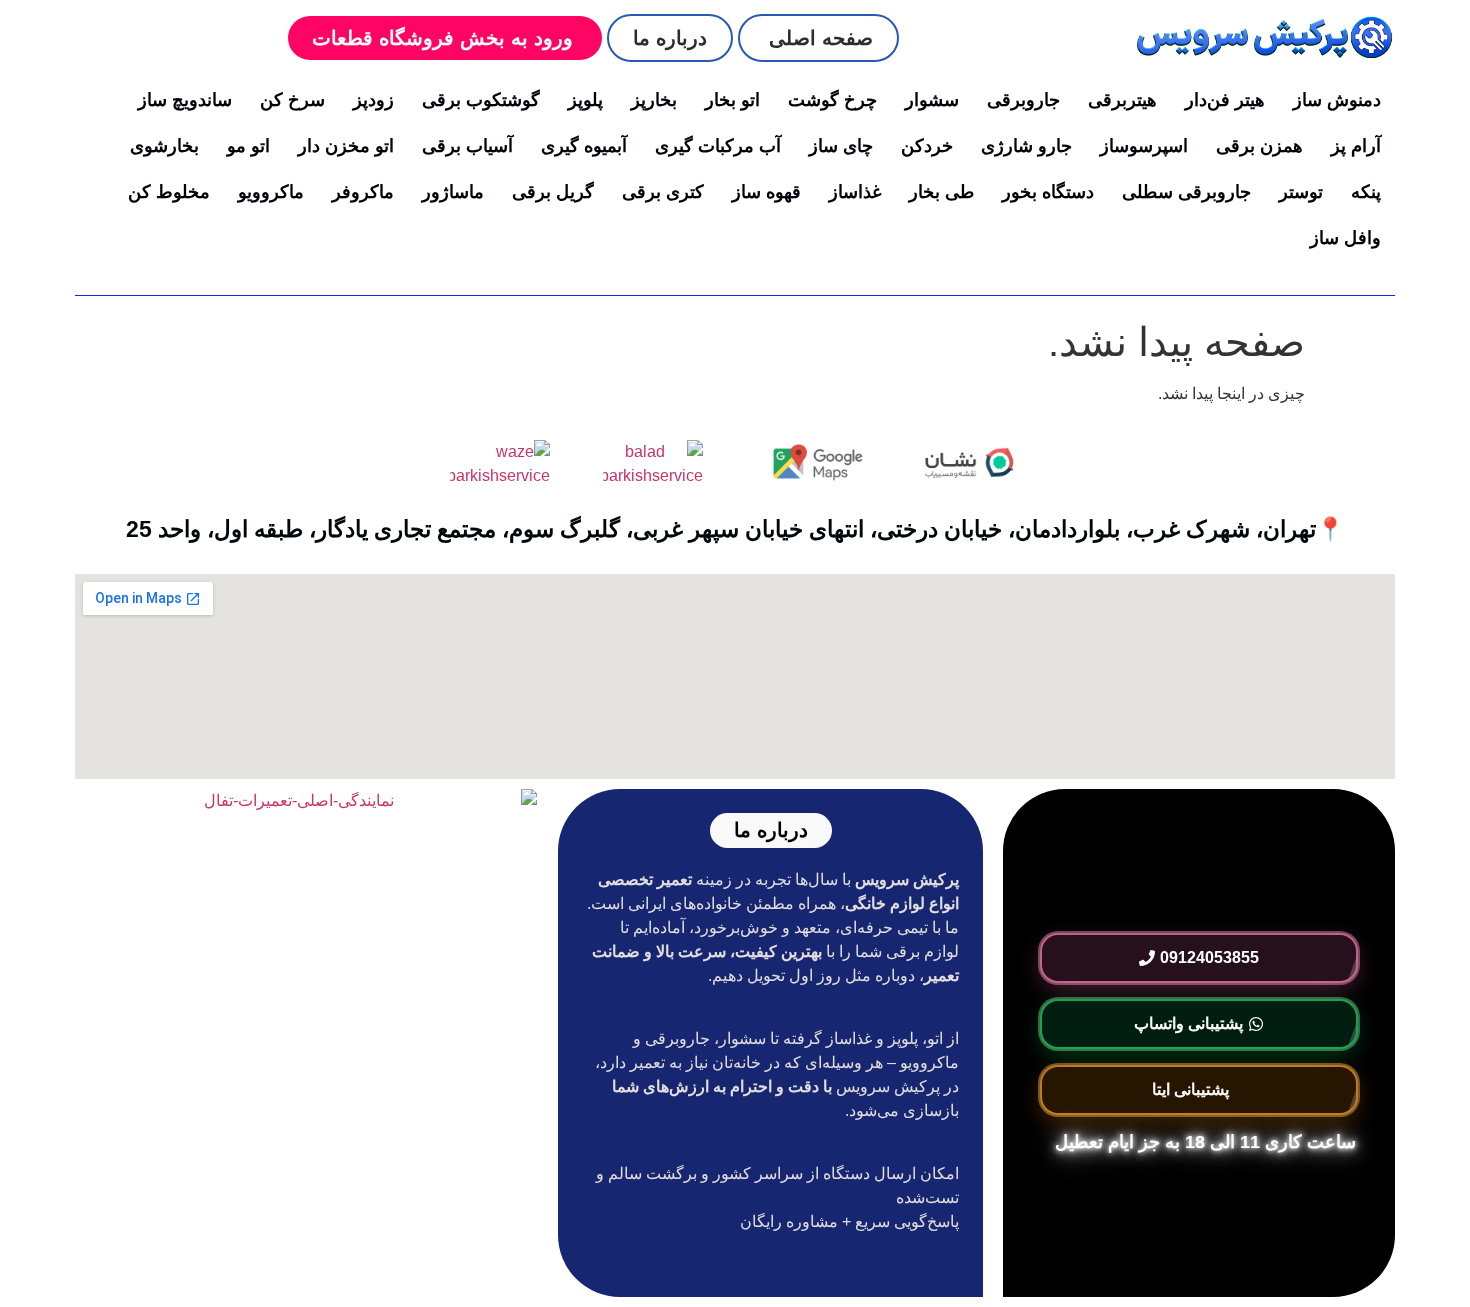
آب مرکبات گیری (718, 146)
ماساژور (453, 192)
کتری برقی (663, 192)
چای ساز (841, 146)
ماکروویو (271, 192)
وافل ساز (1345, 238)
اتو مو (248, 146)
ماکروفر (363, 192)
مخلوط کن (169, 192)
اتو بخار (732, 100)
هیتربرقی (1122, 100)
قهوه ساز (766, 192)
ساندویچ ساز (185, 100)
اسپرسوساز (1144, 146)
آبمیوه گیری (584, 146)
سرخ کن (292, 100)
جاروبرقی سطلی (1186, 192)
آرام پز (1356, 146)
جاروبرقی (1023, 100)
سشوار (932, 100)
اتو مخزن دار (346, 146)
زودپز (373, 100)
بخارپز (654, 100)
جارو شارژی (1026, 146)
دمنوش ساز (1337, 100)
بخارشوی (164, 146)
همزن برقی (1259, 146)
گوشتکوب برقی (481, 100)
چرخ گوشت (832, 100)
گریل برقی (553, 192)
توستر (1301, 192)
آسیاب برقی (467, 146)
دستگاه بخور (1048, 192)
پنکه (1366, 192)
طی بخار (941, 192)
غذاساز (855, 192)
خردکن (927, 146)
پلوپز (585, 100)
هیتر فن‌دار (1225, 100)
